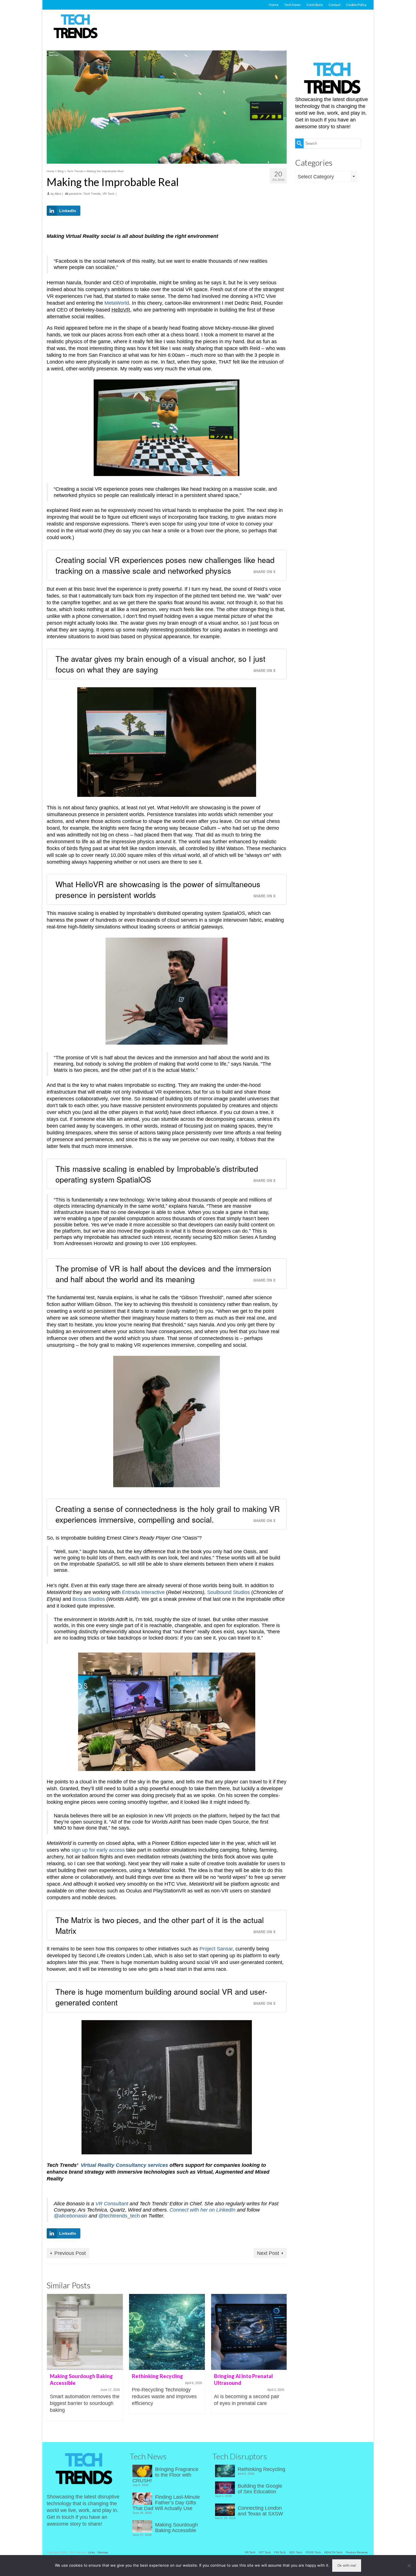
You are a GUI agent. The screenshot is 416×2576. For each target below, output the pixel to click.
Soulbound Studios (229, 1592)
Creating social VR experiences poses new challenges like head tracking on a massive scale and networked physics (165, 565)
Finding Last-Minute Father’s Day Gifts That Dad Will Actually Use (166, 2503)
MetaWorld (117, 303)
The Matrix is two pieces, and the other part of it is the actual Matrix (160, 1925)
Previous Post (70, 2253)
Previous (52, 2361)
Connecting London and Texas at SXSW (260, 2511)
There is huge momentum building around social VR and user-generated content (161, 1997)
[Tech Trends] (76, 27)
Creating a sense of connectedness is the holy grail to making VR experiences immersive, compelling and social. (168, 1514)
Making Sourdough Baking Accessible (176, 2528)
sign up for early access (98, 1850)
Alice (58, 194)
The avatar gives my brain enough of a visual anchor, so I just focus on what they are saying (160, 664)
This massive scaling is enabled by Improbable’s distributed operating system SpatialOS (157, 1174)
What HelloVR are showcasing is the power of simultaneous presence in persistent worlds (158, 889)
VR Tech (108, 194)
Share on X (264, 572)
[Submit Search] (299, 143)
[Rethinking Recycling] (167, 2332)
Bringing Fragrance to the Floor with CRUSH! (165, 2475)
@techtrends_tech (119, 2216)
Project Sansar (216, 1949)
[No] (409, 2566)
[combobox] (326, 176)
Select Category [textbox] (316, 177)
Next (282, 2361)
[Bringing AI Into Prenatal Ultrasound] (249, 2332)
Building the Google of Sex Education (260, 2489)
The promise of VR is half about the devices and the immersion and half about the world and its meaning (163, 1274)
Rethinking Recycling (261, 2469)
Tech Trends (92, 194)
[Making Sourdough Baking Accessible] (85, 2332)
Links (91, 2552)
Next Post (268, 2253)
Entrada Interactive (143, 1592)
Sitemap (103, 2552)
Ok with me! (347, 2565)
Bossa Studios (89, 1599)
